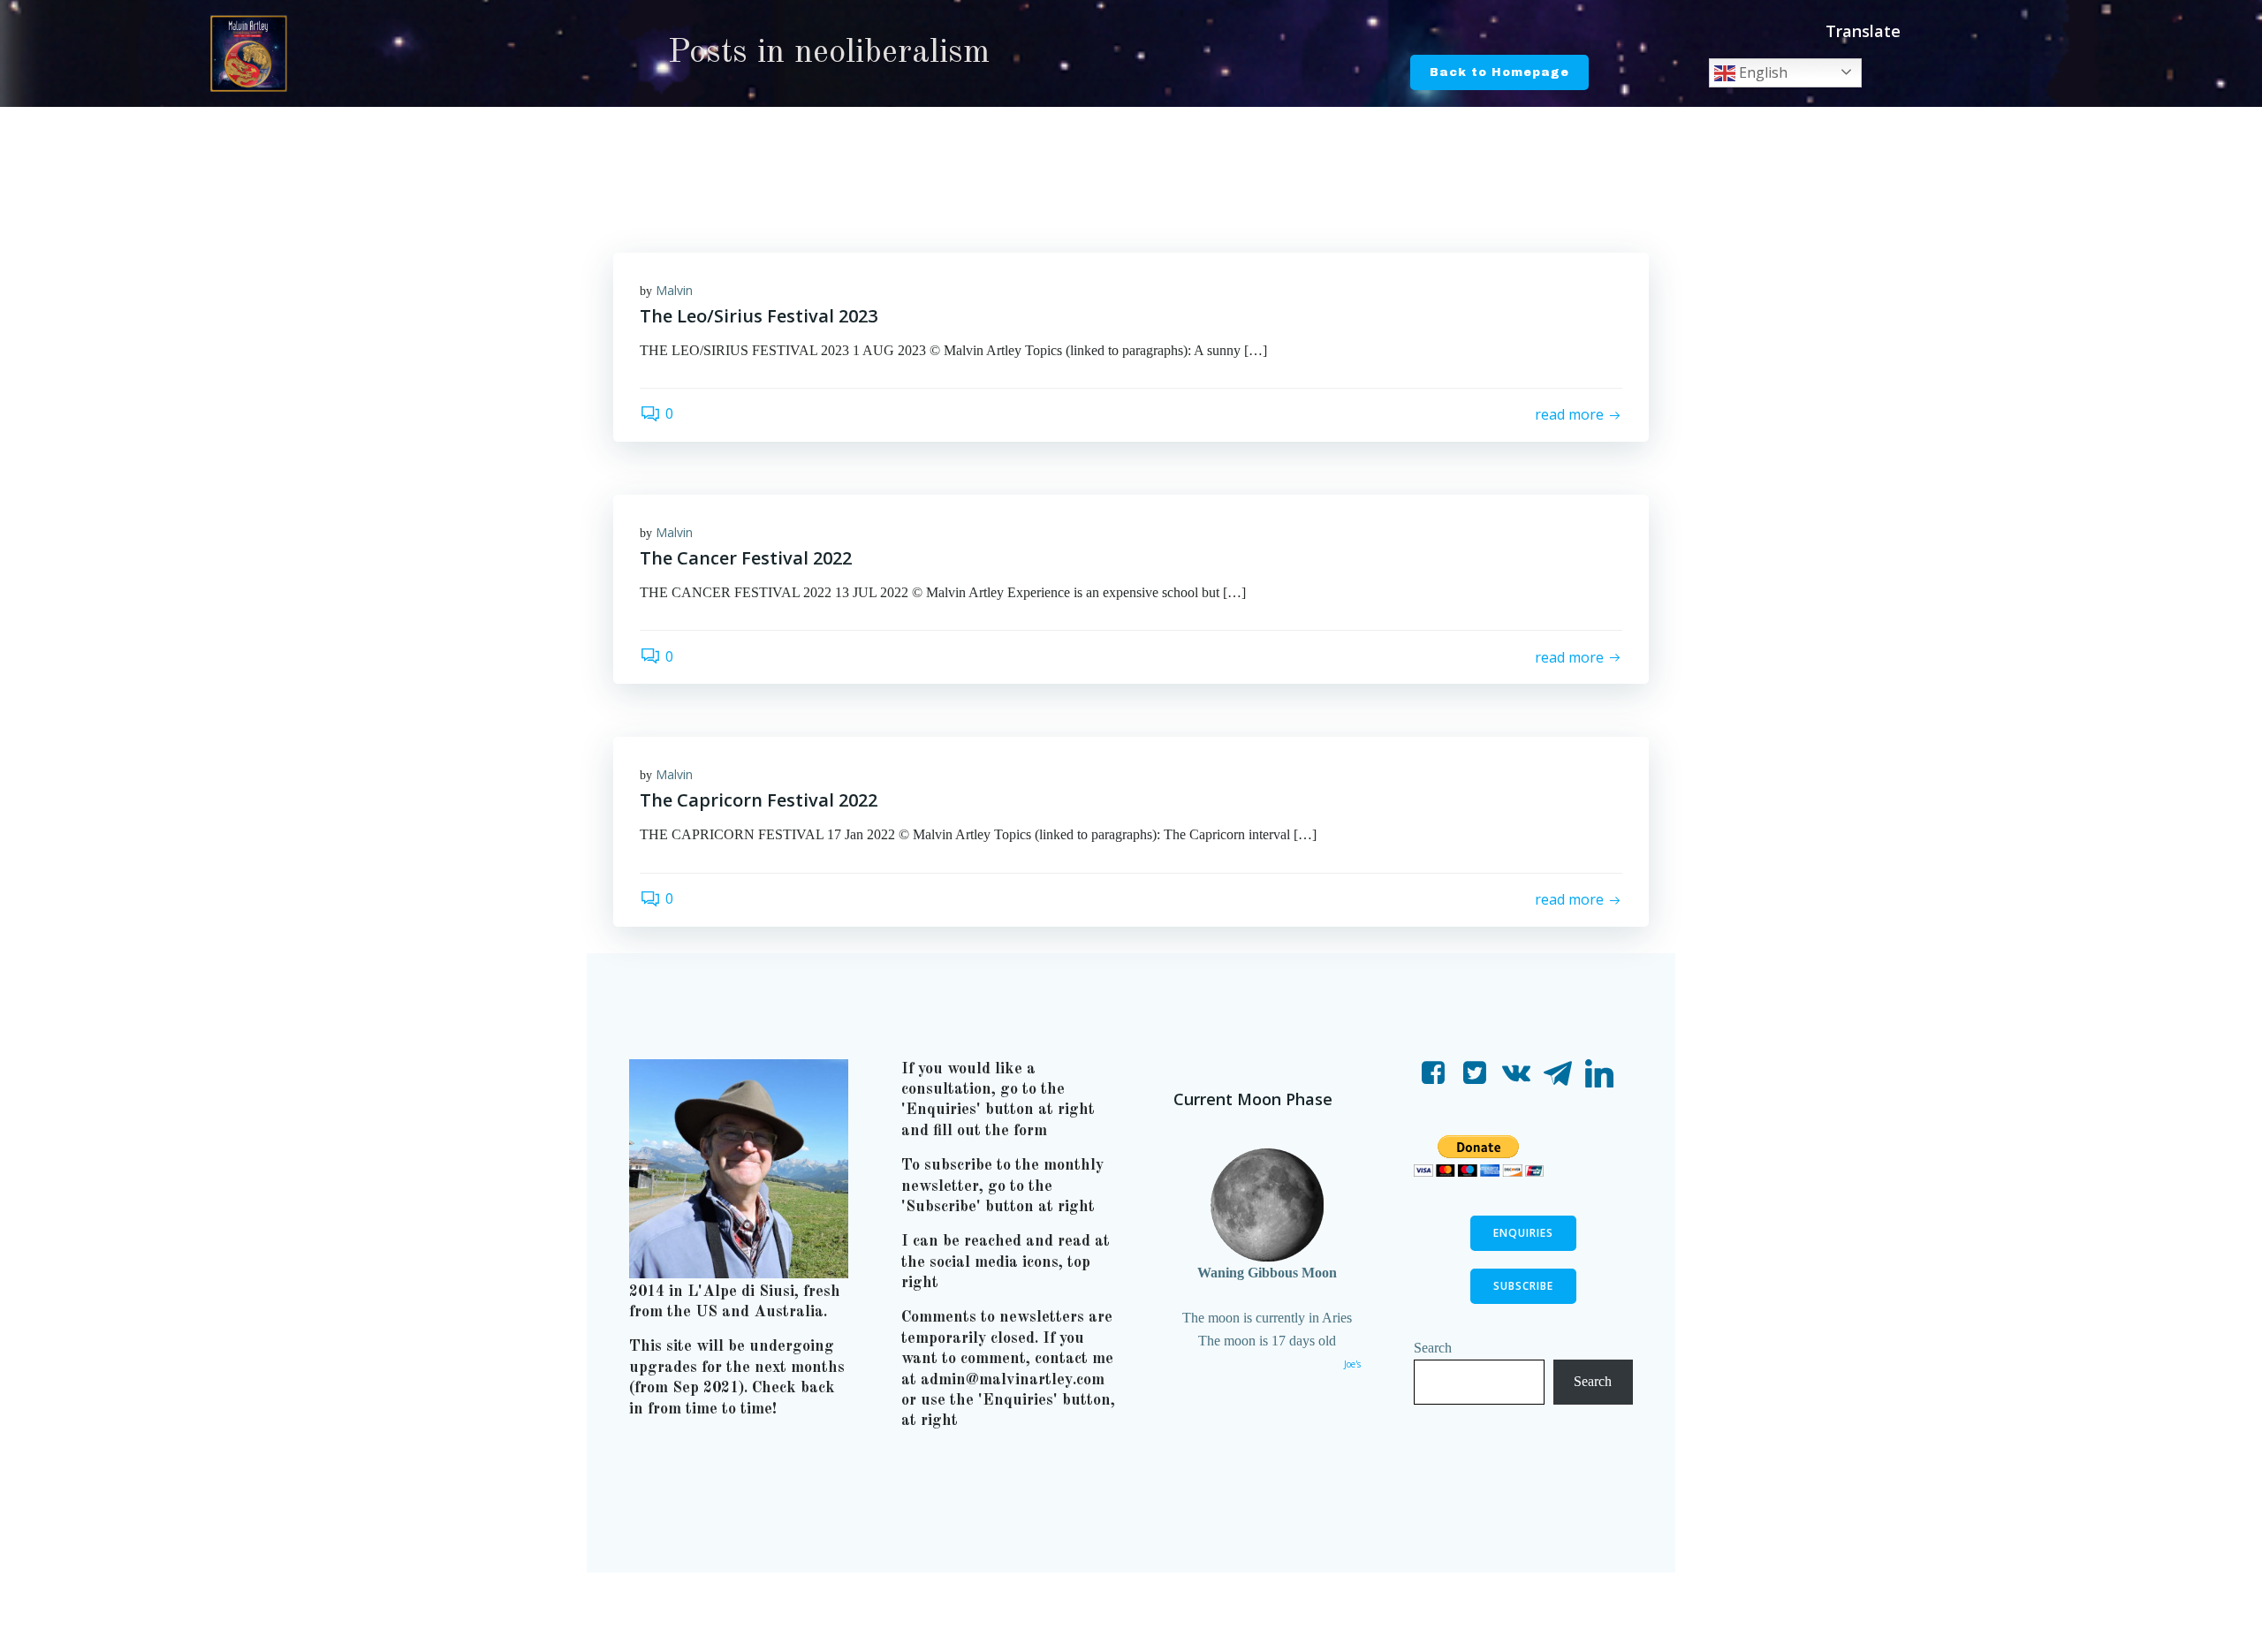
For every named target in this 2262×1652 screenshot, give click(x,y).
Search (1433, 1348)
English (1761, 72)
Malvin (674, 290)
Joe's (1352, 1364)
